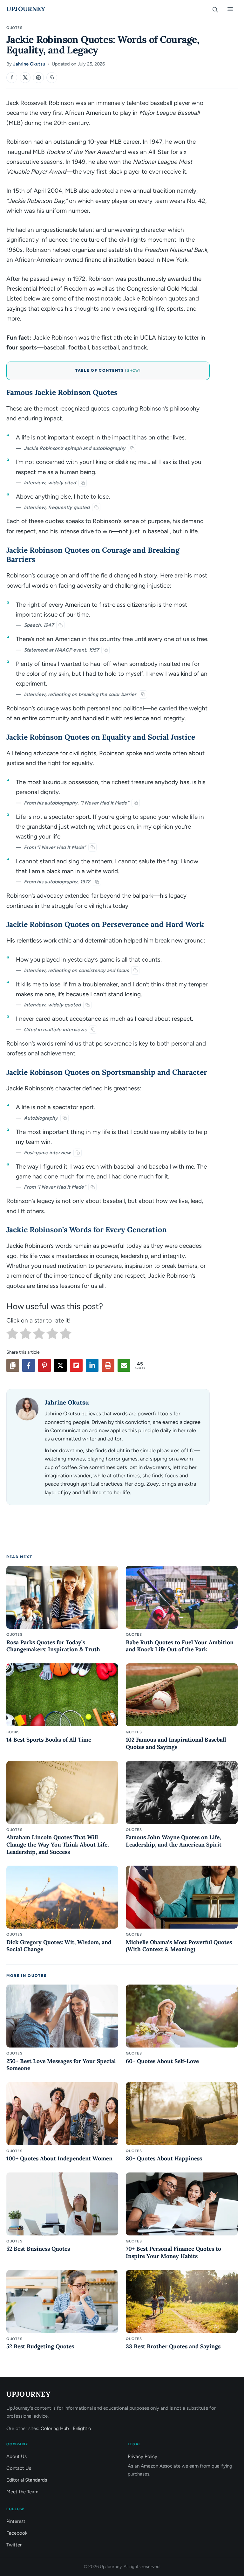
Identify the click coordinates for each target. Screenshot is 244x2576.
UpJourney (26, 9)
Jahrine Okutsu (29, 64)
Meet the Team (22, 2492)
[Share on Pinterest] (44, 1365)
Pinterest (16, 2521)
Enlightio (82, 2428)
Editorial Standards (27, 2480)
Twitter (14, 2545)
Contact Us (19, 2468)
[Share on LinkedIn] (92, 1365)
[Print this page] (108, 1365)
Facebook (17, 2533)
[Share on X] (25, 78)
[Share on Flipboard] (76, 1365)
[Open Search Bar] (215, 9)
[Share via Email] (124, 1365)
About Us (17, 2456)
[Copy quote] (132, 448)
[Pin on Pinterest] (38, 78)
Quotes (14, 28)
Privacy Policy (142, 2456)
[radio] (12, 1335)
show (133, 371)
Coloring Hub (55, 2428)
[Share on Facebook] (12, 78)
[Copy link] (52, 78)
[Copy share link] (13, 1365)
